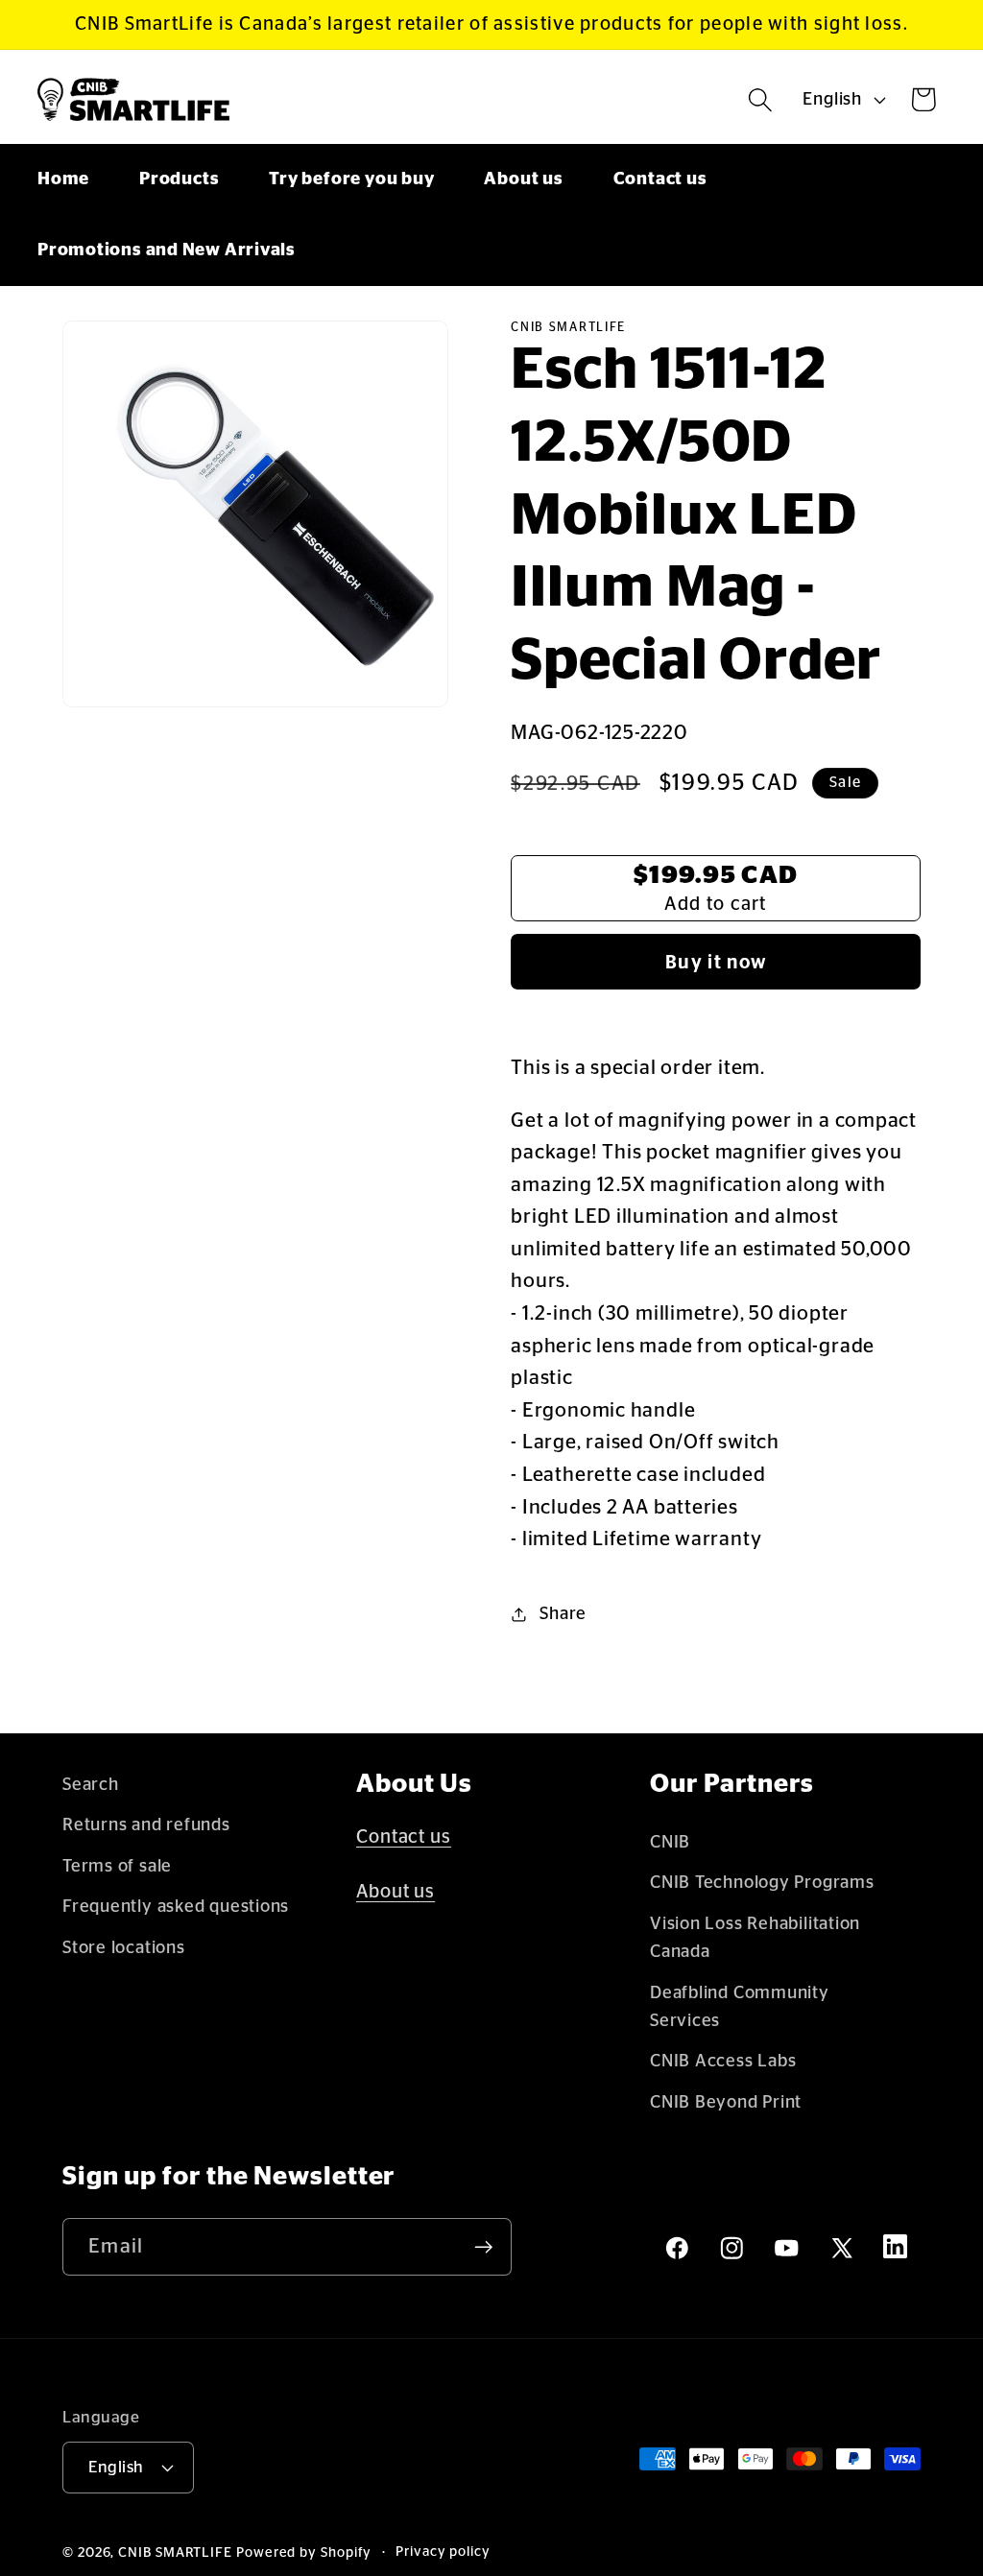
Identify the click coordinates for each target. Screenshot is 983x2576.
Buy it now (716, 963)
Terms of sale (117, 1866)
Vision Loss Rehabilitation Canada (755, 1938)
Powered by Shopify (304, 2553)
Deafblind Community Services (740, 2007)
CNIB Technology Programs (762, 1883)
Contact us (404, 1837)
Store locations (124, 1948)
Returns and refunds (146, 1825)
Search (91, 1785)
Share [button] (563, 1614)
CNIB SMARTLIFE (175, 2553)
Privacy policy (443, 2552)
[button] (761, 99)
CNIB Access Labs (723, 2061)
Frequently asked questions (176, 1907)
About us (396, 1892)
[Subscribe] (483, 2247)
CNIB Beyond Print (726, 2102)
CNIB (670, 1842)
